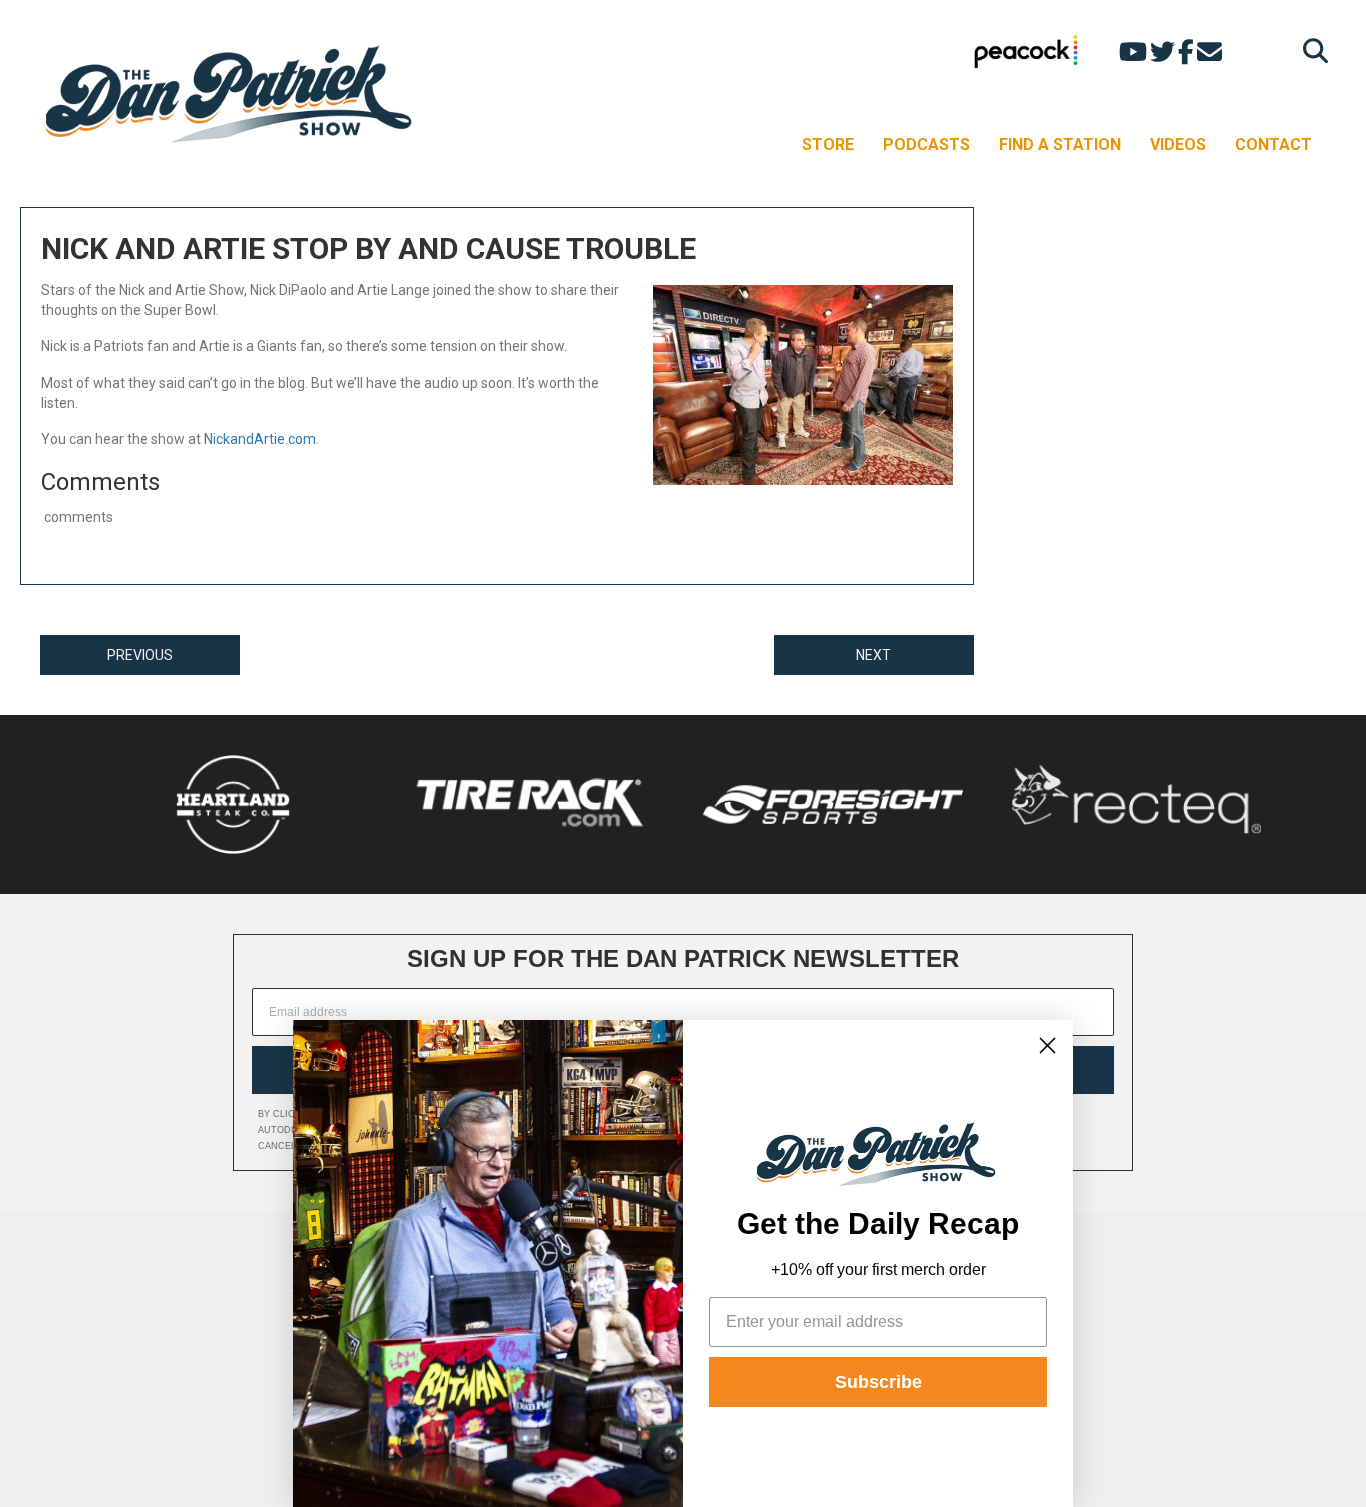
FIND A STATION (1060, 144)
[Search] (1310, 50)
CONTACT (1273, 144)
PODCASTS (926, 144)
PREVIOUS (140, 655)
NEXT (873, 655)
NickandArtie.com (260, 439)
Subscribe (878, 1382)
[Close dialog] (1047, 1045)
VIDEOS (1178, 144)
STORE (828, 144)
